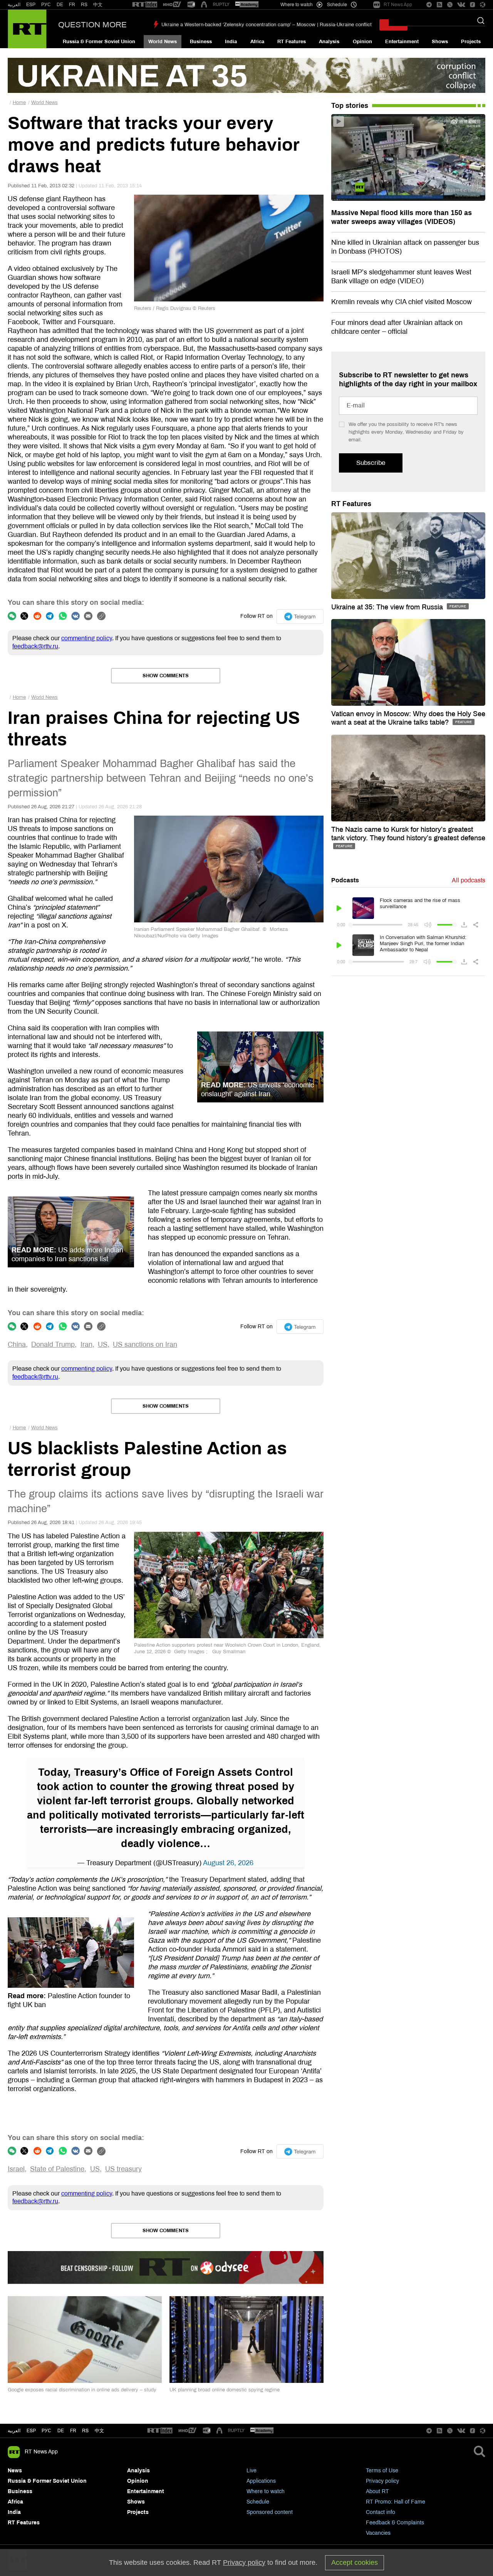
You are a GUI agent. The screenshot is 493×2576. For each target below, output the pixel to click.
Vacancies (378, 2533)
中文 (98, 5)
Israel (16, 2169)
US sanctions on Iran (145, 1344)
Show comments (166, 676)
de (61, 2431)
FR (72, 5)
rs (85, 2431)
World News (163, 42)
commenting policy (87, 638)
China (17, 1344)
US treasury (123, 2169)
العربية (14, 5)
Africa (257, 42)
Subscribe (371, 463)
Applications (261, 2481)
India (231, 42)
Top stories (350, 106)
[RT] (145, 5)
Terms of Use (382, 2471)
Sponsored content (270, 2512)
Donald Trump (53, 1344)
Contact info (381, 2512)
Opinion (362, 42)
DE (60, 5)
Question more (92, 25)
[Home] (27, 29)
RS (84, 5)
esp (31, 2431)
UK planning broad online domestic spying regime (225, 2390)
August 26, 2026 (228, 1863)
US (103, 1344)
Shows (440, 42)
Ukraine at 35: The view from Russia (388, 607)
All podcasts (469, 880)
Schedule (258, 2502)
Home (19, 103)
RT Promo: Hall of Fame (396, 2502)
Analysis (329, 42)
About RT (377, 2491)
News (15, 2471)
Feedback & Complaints (395, 2523)
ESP (31, 5)
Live (252, 2471)
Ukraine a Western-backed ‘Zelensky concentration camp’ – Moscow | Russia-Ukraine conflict (267, 25)
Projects (471, 42)
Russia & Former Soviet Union (99, 42)
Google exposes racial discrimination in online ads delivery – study (82, 2390)
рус (46, 2431)
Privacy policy (382, 2481)
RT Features (292, 42)
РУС (46, 5)
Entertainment (402, 42)
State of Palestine (57, 2169)
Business (201, 42)
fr (73, 2431)
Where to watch (266, 2491)
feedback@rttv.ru (35, 646)
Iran (86, 1344)
